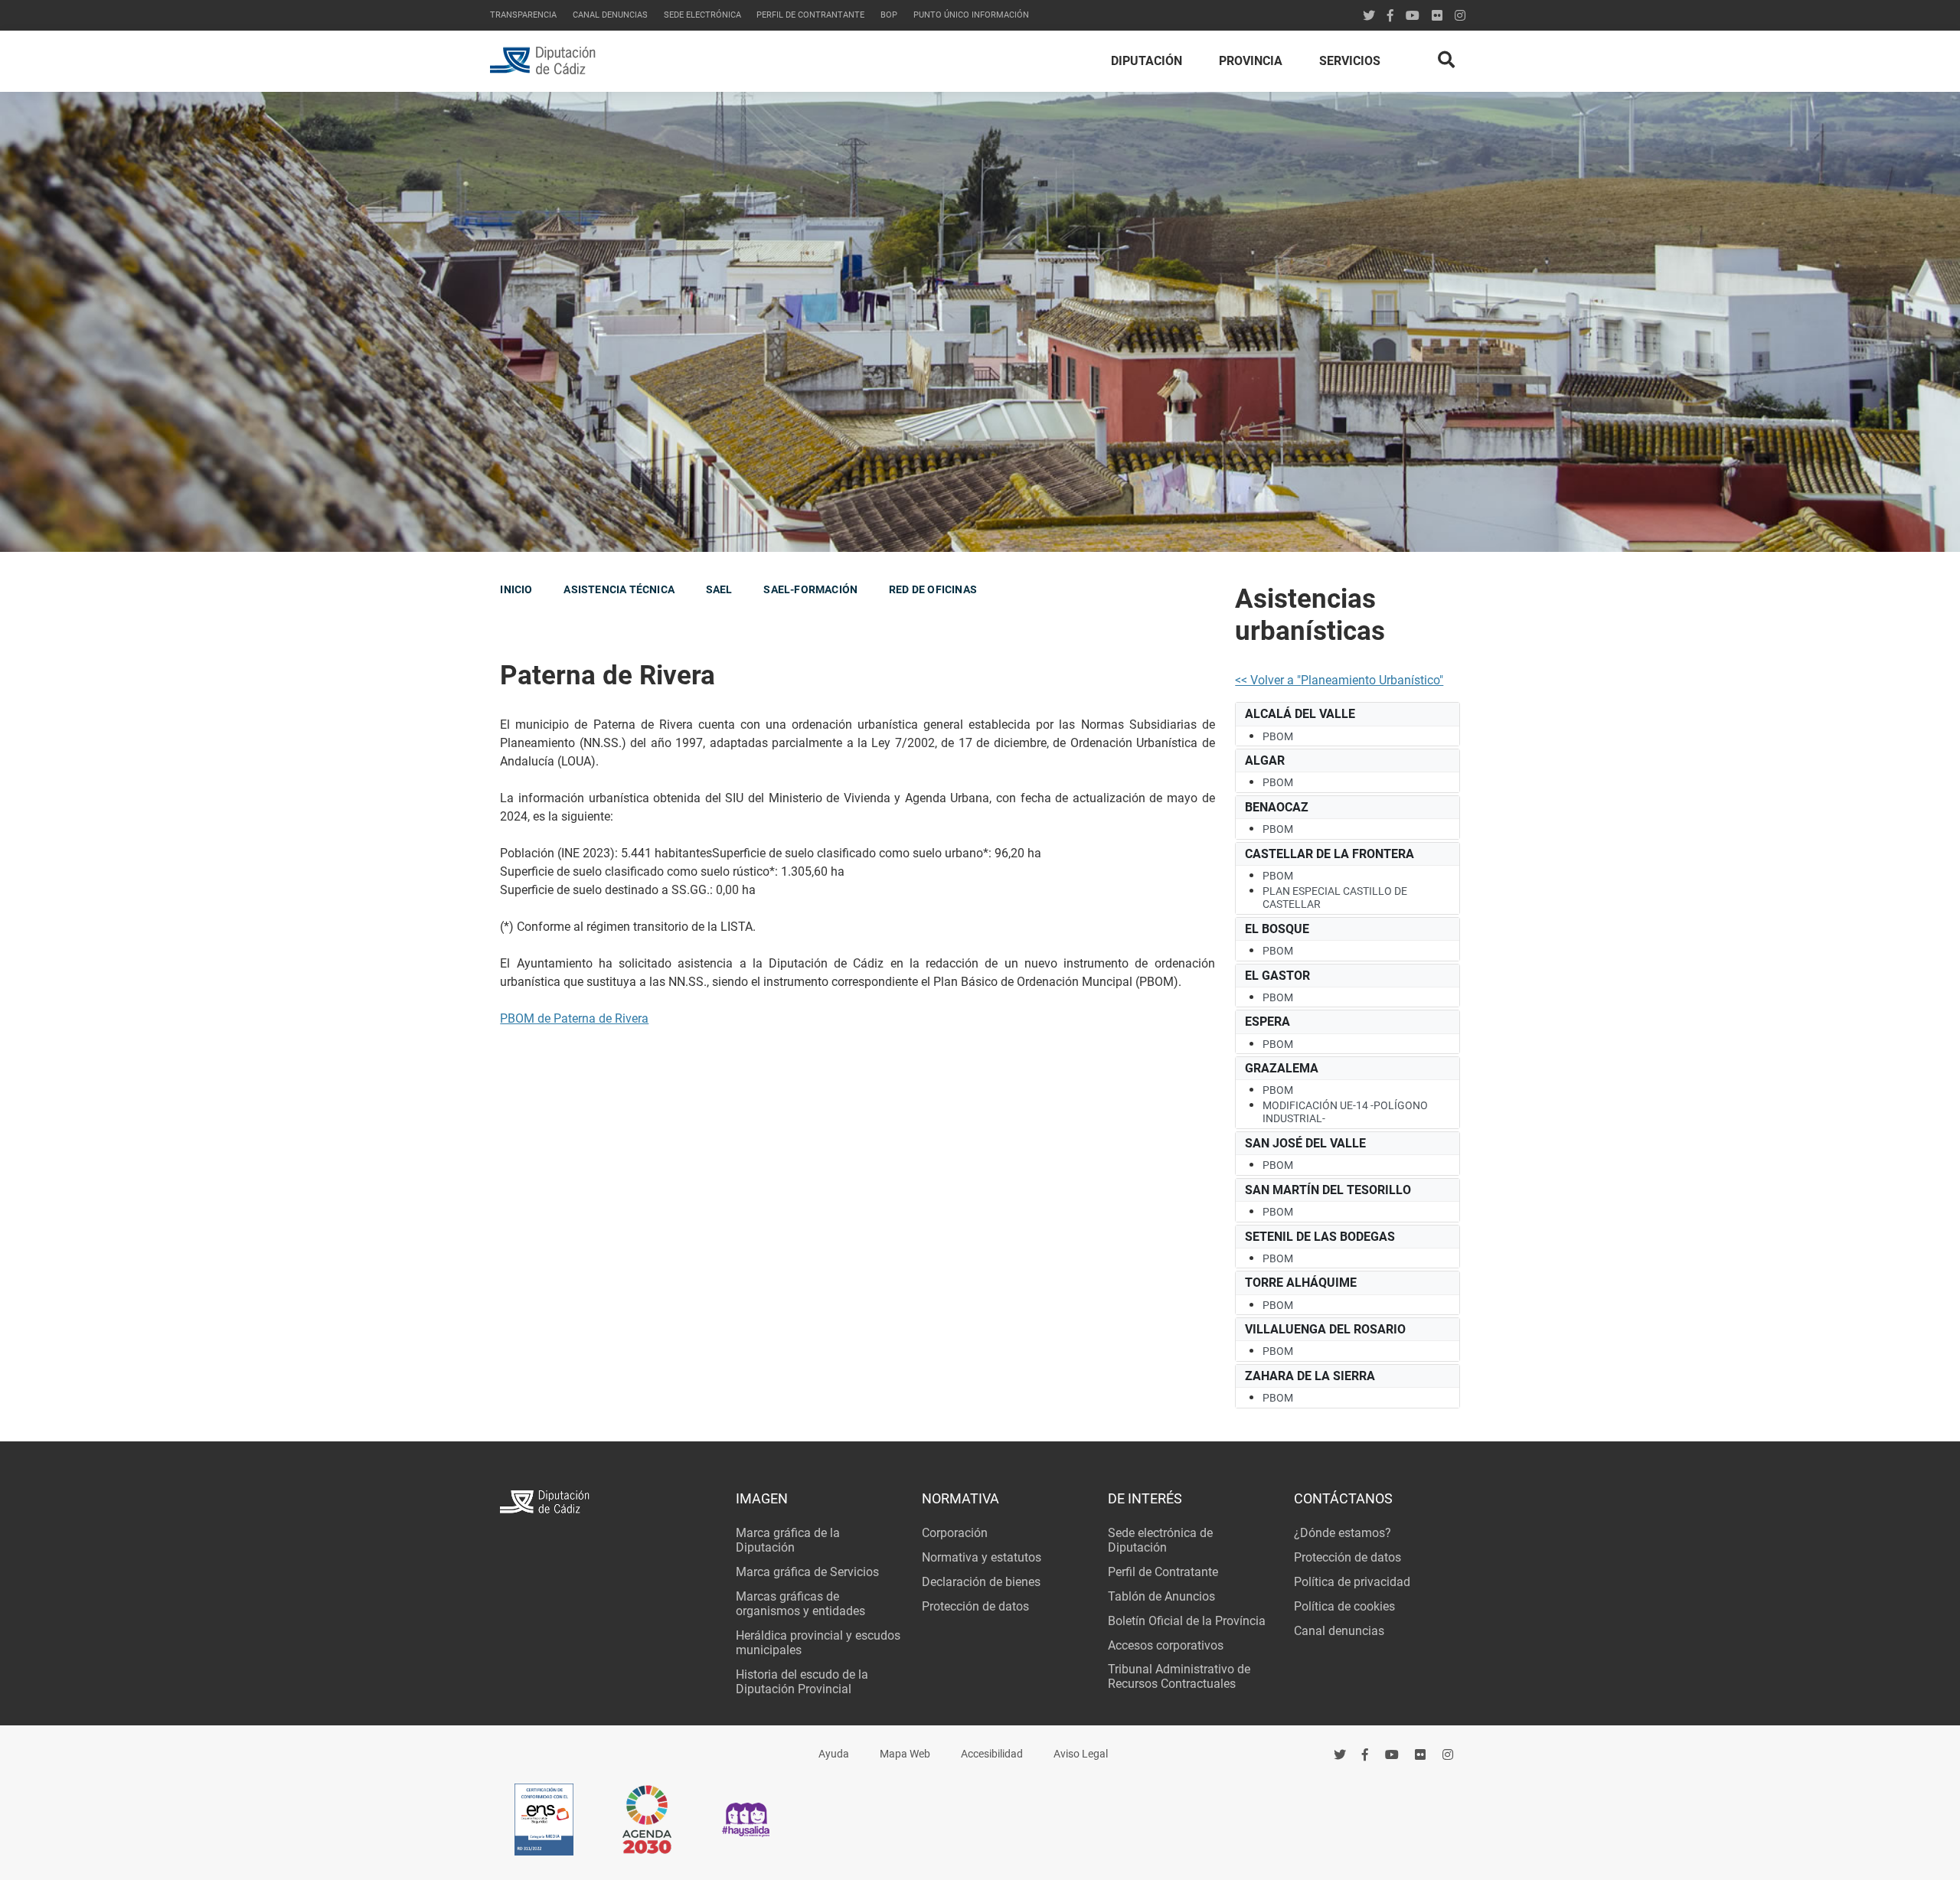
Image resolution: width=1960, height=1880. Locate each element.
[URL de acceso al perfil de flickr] (1437, 16)
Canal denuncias (610, 15)
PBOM (1278, 736)
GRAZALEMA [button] (1282, 1068)
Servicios (1350, 61)
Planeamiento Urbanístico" (1372, 680)
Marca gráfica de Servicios (807, 1572)
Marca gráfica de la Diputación (788, 1540)
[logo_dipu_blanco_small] (608, 1504)
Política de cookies (1344, 1606)
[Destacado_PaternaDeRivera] (980, 322)
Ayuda (834, 1754)
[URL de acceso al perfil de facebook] (1366, 1755)
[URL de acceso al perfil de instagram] (1460, 16)
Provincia (1251, 61)
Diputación (1147, 61)
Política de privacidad (1352, 1582)
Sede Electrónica (702, 15)
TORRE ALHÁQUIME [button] (1301, 1283)
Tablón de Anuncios (1161, 1596)
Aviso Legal (1081, 1754)
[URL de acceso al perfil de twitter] (1369, 16)
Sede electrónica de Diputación (1160, 1540)
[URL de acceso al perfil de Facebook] (1390, 16)
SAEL (719, 589)
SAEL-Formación (810, 589)
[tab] (1347, 714)
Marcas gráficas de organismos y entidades (800, 1604)
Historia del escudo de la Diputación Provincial (802, 1682)
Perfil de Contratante (1163, 1572)
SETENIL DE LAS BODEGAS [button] (1320, 1237)
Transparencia (523, 15)
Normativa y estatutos (982, 1557)
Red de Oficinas (933, 589)
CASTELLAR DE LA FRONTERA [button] (1330, 854)
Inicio (516, 589)
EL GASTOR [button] (1277, 976)
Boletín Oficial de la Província (1187, 1621)
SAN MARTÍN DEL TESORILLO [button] (1328, 1190)
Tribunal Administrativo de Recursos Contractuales (1179, 1676)
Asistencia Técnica (619, 589)
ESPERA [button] (1267, 1022)
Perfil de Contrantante (810, 15)
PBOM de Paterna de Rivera (574, 1018)
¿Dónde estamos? (1343, 1533)
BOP (889, 15)
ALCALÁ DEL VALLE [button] (1300, 714)
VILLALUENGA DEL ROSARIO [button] (1325, 1329)
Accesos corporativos (1166, 1645)
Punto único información (971, 15)
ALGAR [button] (1265, 760)
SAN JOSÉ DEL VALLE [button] (1305, 1143)
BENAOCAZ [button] (1277, 807)
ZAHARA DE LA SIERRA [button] (1310, 1376)
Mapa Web (905, 1754)
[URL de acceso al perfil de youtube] (1413, 16)
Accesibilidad (992, 1754)
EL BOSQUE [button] (1277, 929)
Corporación (955, 1533)
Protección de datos (975, 1606)
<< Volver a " (1268, 680)
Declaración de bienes (981, 1582)
